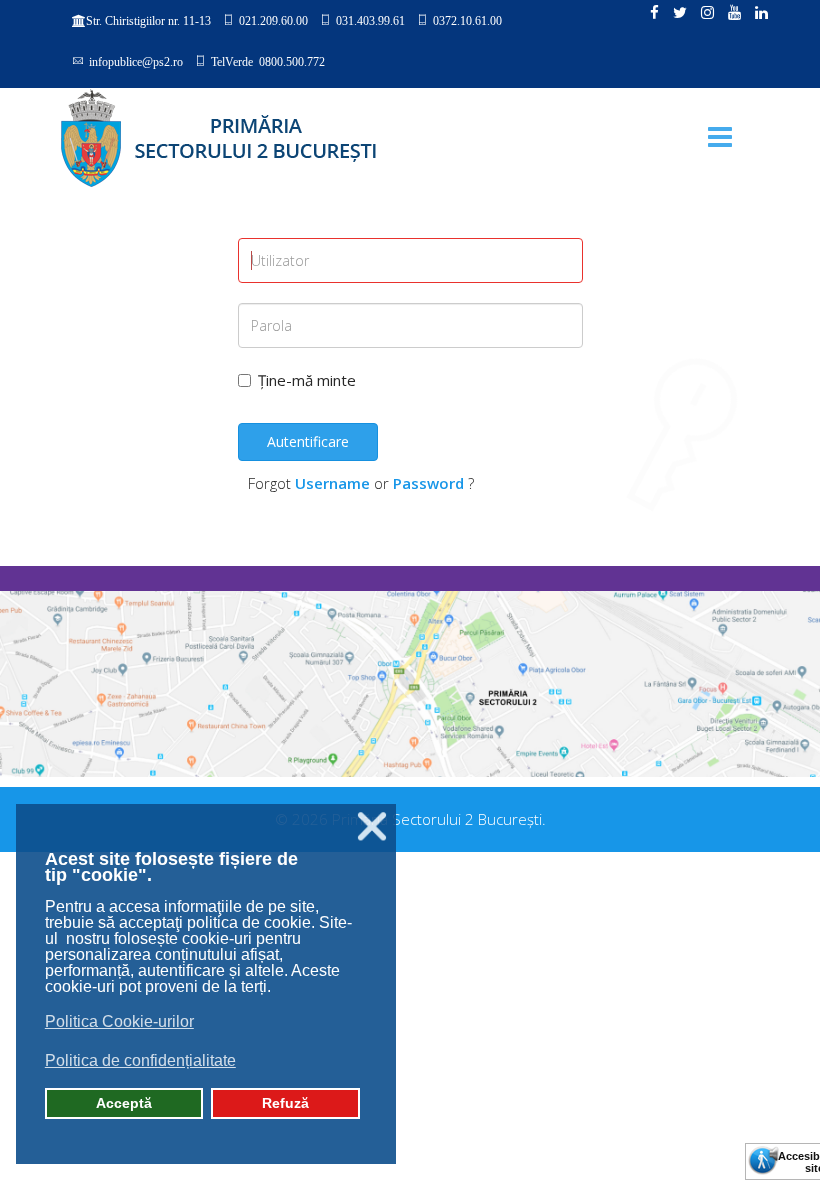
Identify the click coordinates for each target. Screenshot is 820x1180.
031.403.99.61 (370, 20)
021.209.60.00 (273, 20)
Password (428, 483)
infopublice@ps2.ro (136, 61)
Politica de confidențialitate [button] (140, 1060)
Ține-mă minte (307, 380)
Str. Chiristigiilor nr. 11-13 (148, 21)
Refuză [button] (285, 1103)
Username (332, 483)
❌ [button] (372, 826)
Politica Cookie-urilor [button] (119, 1021)
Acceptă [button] (124, 1103)
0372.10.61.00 (467, 20)
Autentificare (308, 441)
